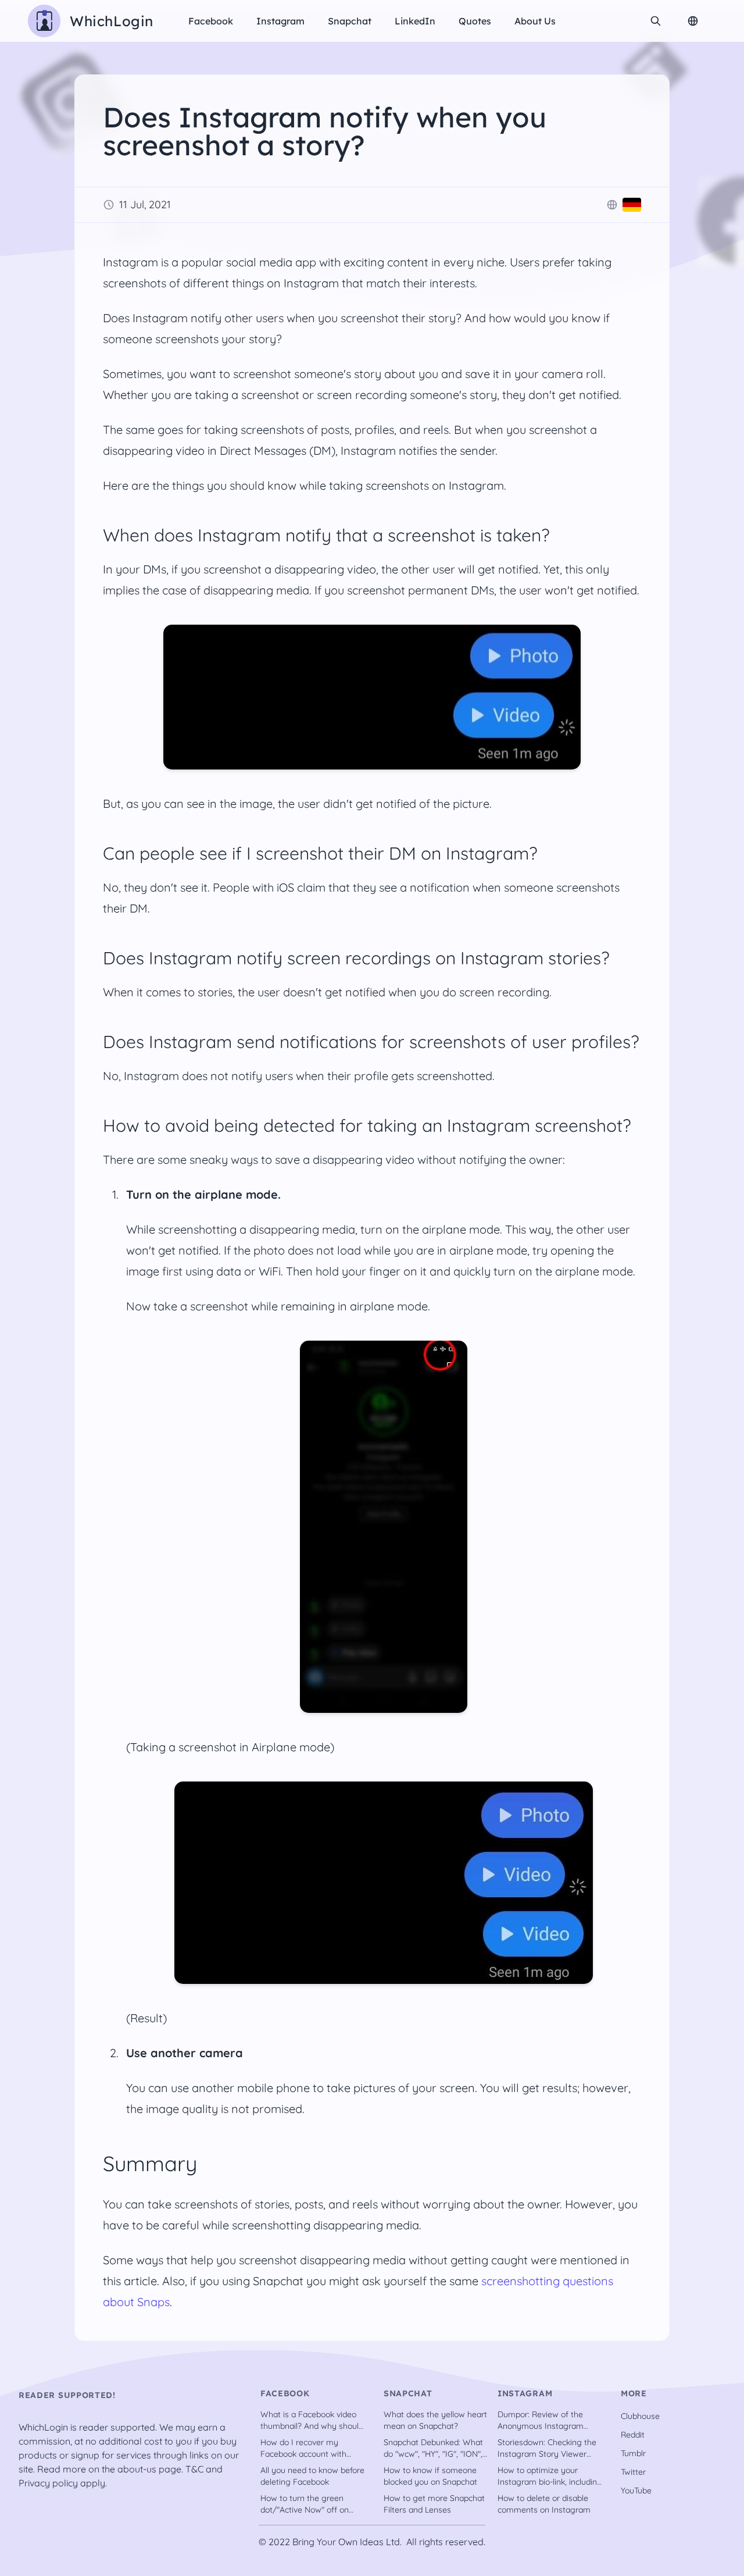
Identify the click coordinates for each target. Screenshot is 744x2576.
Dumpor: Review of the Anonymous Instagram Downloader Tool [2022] (542, 2420)
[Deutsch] (632, 205)
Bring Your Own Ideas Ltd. (347, 2542)
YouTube (636, 2491)
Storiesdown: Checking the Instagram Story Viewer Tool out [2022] (547, 2448)
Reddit (633, 2435)
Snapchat (350, 21)
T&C (194, 2469)
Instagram (280, 21)
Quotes (475, 21)
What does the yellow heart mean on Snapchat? (435, 2420)
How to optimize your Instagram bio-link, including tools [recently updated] (550, 2476)
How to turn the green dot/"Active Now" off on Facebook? (305, 2504)
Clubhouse (640, 2416)
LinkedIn (415, 21)
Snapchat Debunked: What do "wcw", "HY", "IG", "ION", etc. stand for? (433, 2448)
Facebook (211, 21)
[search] (656, 21)
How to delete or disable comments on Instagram (544, 2504)
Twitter (633, 2472)
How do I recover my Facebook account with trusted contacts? (303, 2448)
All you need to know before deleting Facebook (312, 2476)
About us (535, 21)
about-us (137, 2469)
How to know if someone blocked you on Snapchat (430, 2476)
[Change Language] (693, 21)
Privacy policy (48, 2483)
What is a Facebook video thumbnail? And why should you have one (312, 2420)
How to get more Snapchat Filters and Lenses (434, 2504)
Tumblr (633, 2453)
